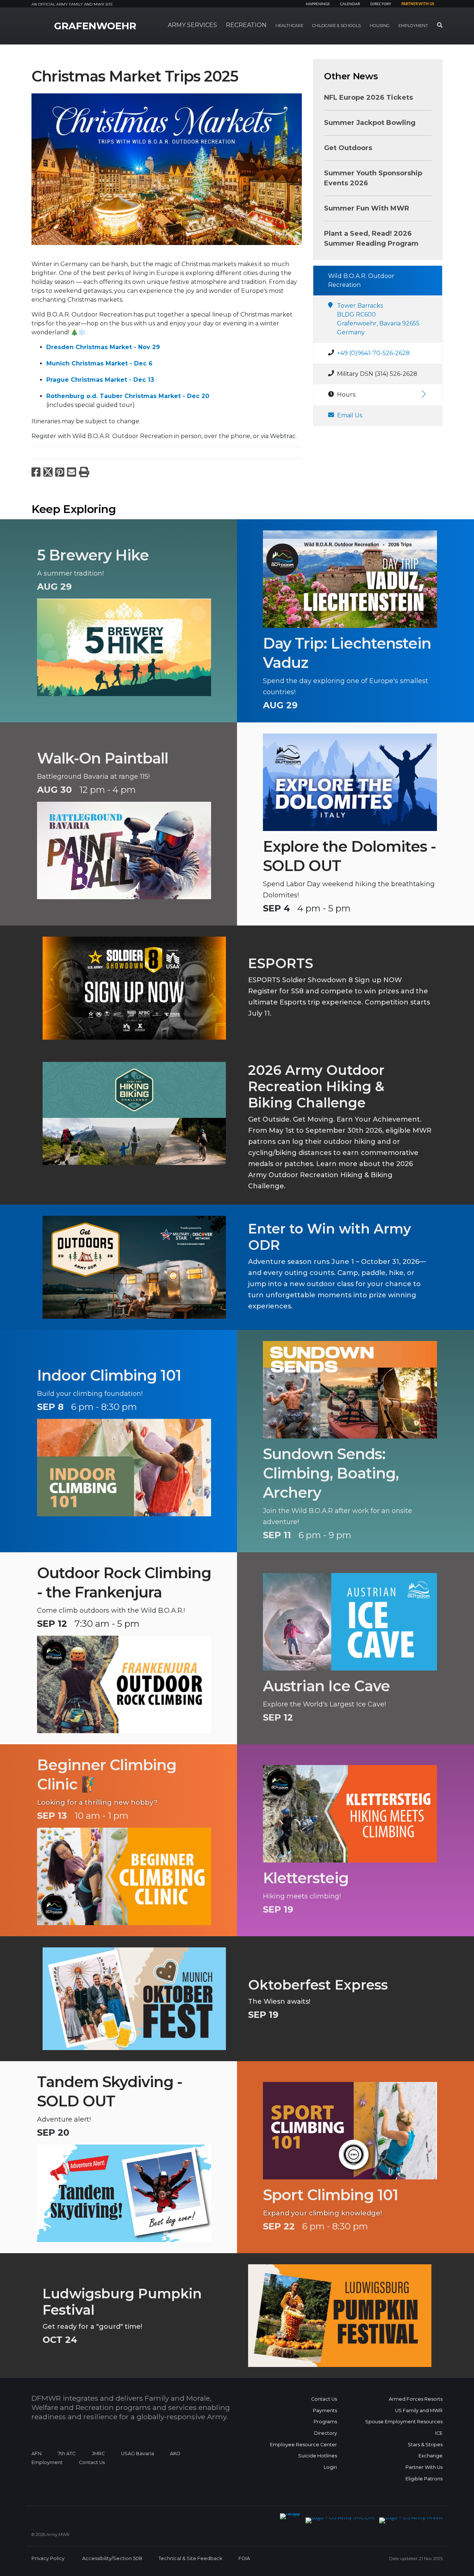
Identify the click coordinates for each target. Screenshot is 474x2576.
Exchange (430, 2456)
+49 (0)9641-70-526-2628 (373, 353)
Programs (325, 2422)
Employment (47, 2462)
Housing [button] (380, 26)
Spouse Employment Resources (404, 2422)
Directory (381, 4)
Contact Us (92, 2462)
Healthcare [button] (289, 26)
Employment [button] (413, 26)
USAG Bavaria (138, 2454)
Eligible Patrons (424, 2479)
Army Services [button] (192, 25)
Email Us (350, 415)
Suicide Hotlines (318, 2456)
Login (330, 2467)
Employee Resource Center (303, 2445)
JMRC (98, 2454)
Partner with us (418, 4)
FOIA (244, 2558)
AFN (36, 2454)
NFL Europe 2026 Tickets (368, 97)
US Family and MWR (419, 2411)
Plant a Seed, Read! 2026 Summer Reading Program (371, 239)
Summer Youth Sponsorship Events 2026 (373, 178)
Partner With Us (424, 2467)
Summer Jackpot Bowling (370, 123)
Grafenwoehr (95, 26)
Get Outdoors (348, 148)
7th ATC (67, 2454)
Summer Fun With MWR (367, 208)
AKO (175, 2454)
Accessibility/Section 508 (112, 2558)
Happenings (318, 4)
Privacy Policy (48, 2558)
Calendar (350, 4)
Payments (325, 2411)
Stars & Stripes (425, 2445)
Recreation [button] (246, 25)
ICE (439, 2433)
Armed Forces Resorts (416, 2399)
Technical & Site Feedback (190, 2558)
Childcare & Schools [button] (336, 26)
